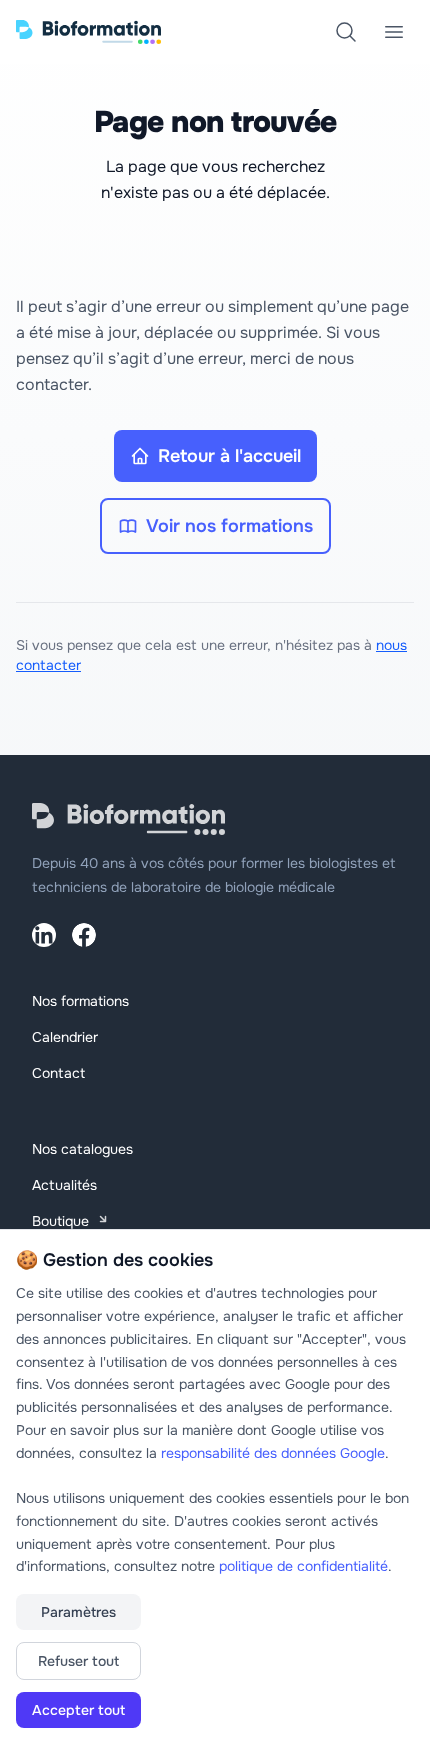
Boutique (60, 1221)
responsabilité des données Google (273, 1453)
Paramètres (78, 1612)
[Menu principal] (394, 32)
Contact (58, 1073)
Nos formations (80, 1001)
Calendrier (65, 1037)
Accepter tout (78, 1710)
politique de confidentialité (303, 1566)
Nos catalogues (82, 1149)
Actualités (64, 1185)
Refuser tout (78, 1661)
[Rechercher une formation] (346, 32)
